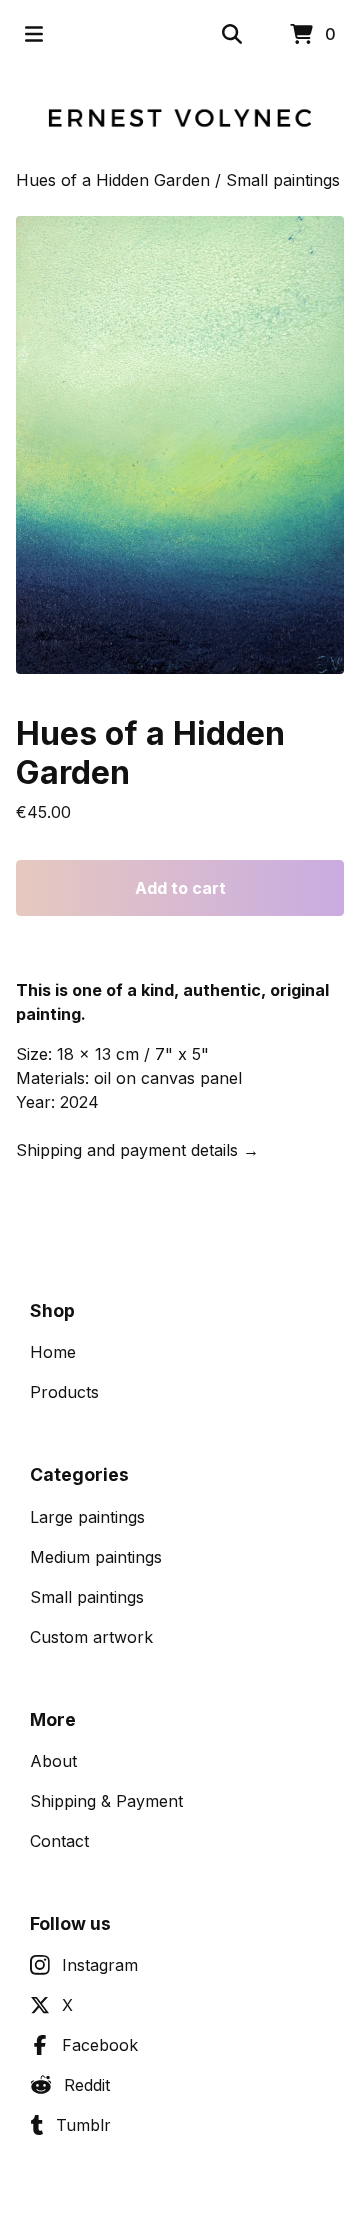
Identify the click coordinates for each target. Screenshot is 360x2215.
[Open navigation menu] (34, 34)
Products (64, 1392)
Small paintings (283, 180)
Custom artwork (91, 1637)
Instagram (100, 1965)
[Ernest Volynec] (180, 118)
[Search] (232, 34)
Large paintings (87, 1517)
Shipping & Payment (106, 1801)
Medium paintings (96, 1557)
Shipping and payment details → (137, 1150)
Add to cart (180, 888)
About (53, 1761)
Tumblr (83, 2125)
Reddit (87, 2085)
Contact (59, 1841)
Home (53, 1352)
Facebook (100, 2045)
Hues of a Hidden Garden (113, 180)
